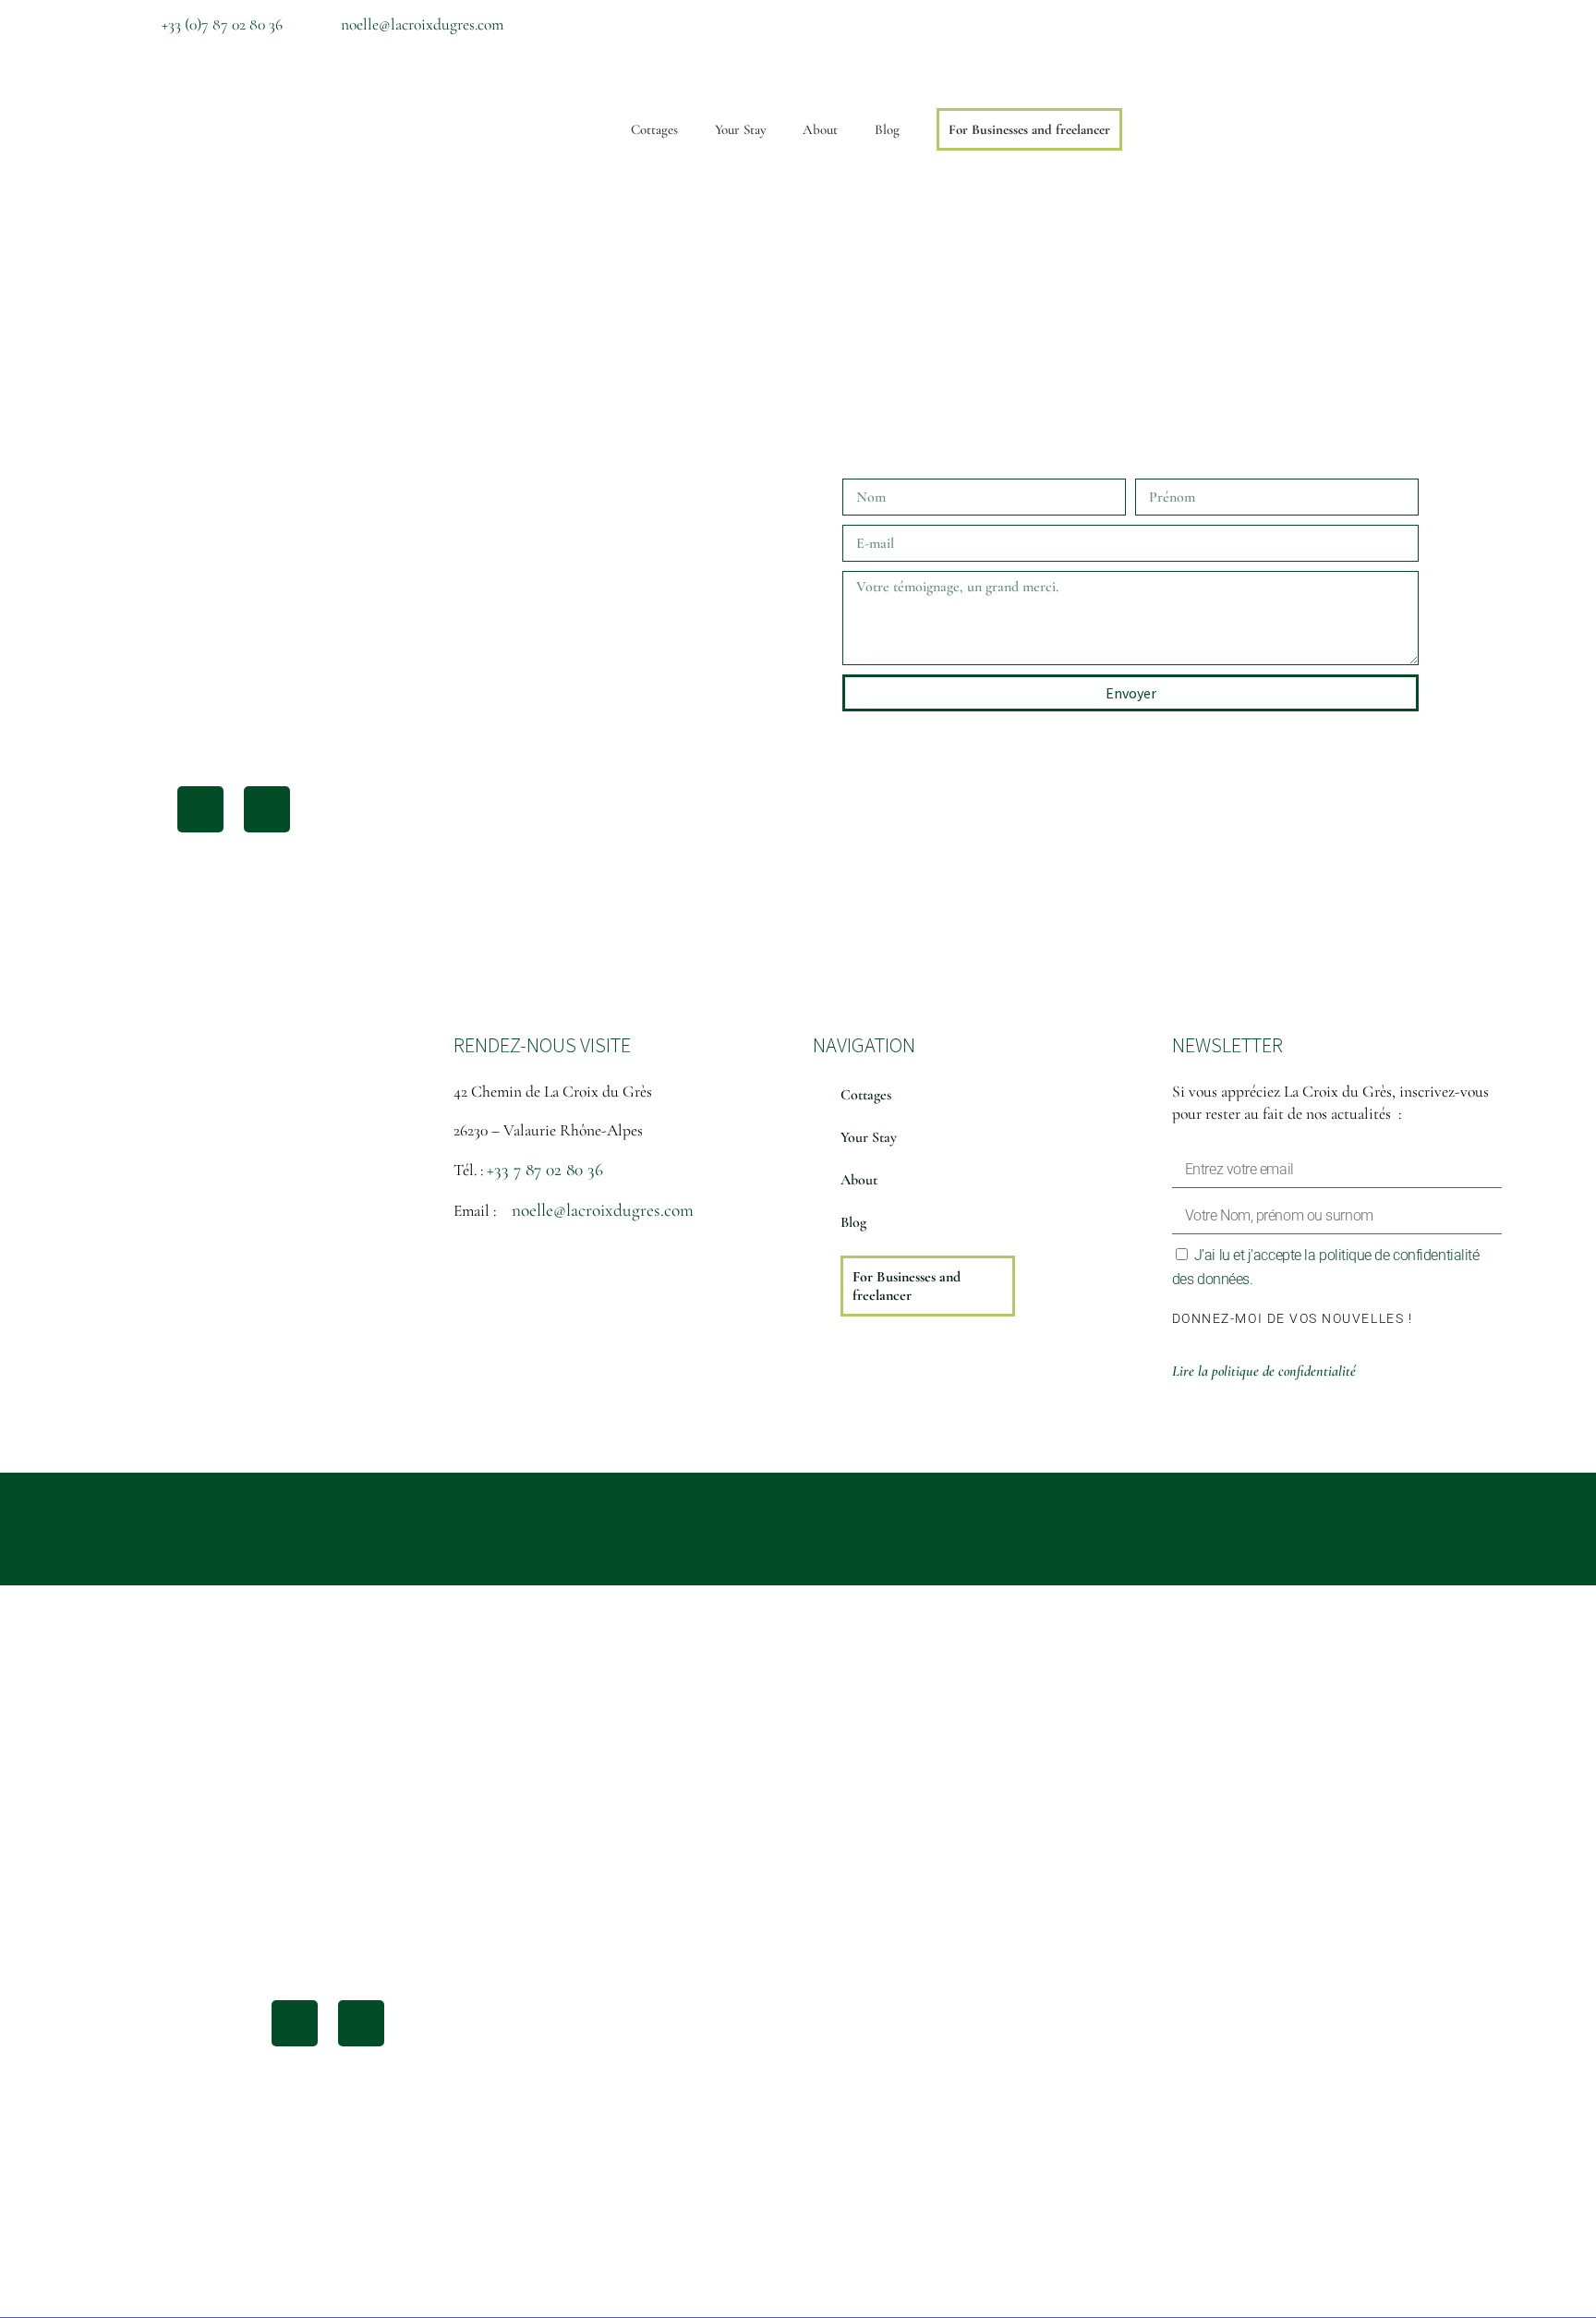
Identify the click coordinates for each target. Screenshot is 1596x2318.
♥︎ (1547, 1563)
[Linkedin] (1445, 23)
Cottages (654, 129)
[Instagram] (1395, 23)
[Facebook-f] (1345, 23)
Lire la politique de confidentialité (1264, 1371)
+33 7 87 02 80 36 (545, 1170)
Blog (887, 129)
